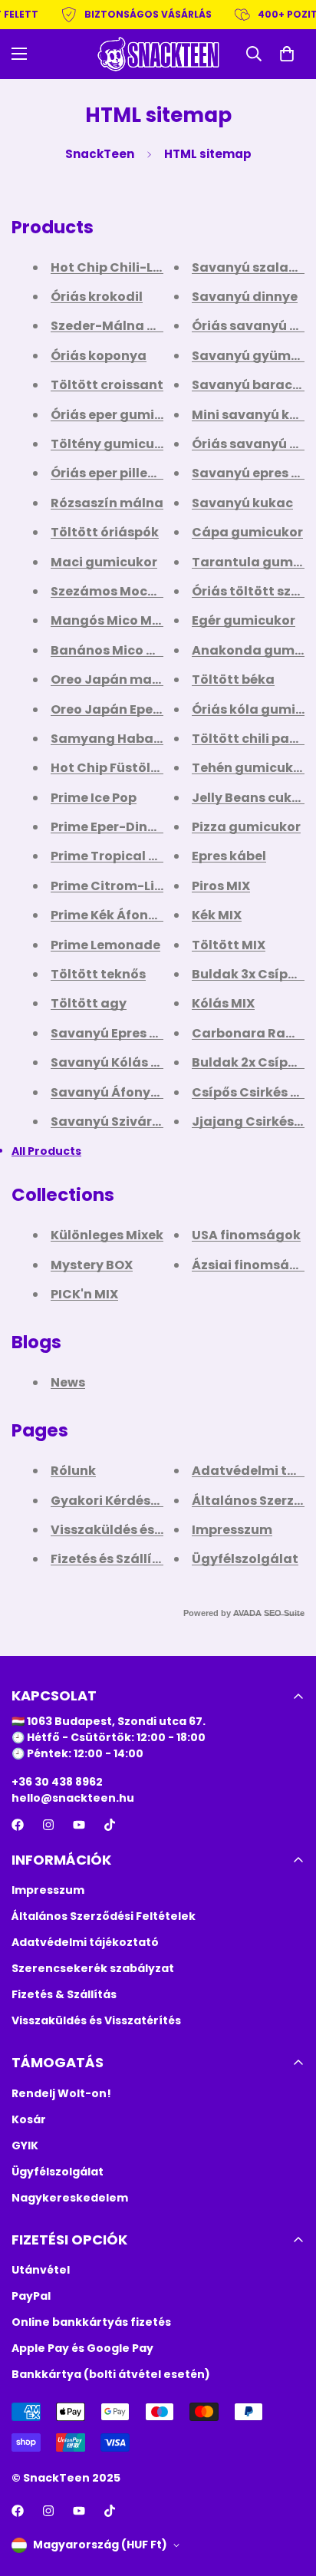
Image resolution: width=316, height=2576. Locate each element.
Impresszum (232, 1530)
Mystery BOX (92, 1265)
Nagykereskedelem (70, 2198)
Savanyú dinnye (245, 297)
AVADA (247, 1613)
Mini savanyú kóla (251, 415)
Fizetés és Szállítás (112, 1559)
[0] (287, 54)
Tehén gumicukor (249, 768)
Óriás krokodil (97, 297)
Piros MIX (221, 886)
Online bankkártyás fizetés (91, 2322)
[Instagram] (48, 1825)
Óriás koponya (99, 356)
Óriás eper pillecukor (118, 473)
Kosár (29, 2119)
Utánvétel (41, 2270)
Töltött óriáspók (105, 532)
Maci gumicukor (104, 562)
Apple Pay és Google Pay (82, 2348)
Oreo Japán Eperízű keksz (134, 709)
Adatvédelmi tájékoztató (85, 1942)
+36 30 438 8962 (57, 1782)
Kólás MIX (223, 1003)
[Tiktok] (110, 1825)
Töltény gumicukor (113, 444)
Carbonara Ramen (253, 1033)
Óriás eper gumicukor (121, 415)
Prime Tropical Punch (120, 856)
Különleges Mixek (107, 1235)
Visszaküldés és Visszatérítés (147, 1530)
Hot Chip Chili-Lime (114, 267)
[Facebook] (18, 1825)
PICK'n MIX (84, 1294)
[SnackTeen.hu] (158, 54)
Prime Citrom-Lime (113, 886)
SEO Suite (284, 1613)
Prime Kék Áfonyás (111, 915)
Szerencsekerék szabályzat (93, 1968)
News (68, 1382)
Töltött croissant (107, 385)
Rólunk (73, 1471)
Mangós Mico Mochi (115, 620)
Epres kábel (229, 856)
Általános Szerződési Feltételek (104, 1916)
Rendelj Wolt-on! (61, 2093)
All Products (46, 1151)
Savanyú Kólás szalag (123, 1062)
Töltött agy (89, 1003)
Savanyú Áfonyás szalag (132, 1092)
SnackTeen (100, 154)
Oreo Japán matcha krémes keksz (162, 679)
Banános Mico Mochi (118, 650)
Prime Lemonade (105, 945)
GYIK (25, 2146)
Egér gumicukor (244, 620)
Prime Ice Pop (94, 798)
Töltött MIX (229, 945)
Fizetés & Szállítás (64, 1994)
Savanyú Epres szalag (122, 1033)
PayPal (31, 2296)
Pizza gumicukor (246, 827)
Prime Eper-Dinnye (111, 827)
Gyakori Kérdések (108, 1501)
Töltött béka (233, 679)
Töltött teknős (98, 974)
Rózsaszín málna (107, 503)
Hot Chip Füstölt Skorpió (130, 768)
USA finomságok (246, 1235)
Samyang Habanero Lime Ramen (158, 739)
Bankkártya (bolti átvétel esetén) (111, 2374)
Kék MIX (217, 915)
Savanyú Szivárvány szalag (142, 1121)
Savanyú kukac (242, 503)
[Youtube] (79, 1825)
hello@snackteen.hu (73, 1798)
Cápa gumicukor (247, 532)
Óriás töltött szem (252, 591)
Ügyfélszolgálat (245, 1559)
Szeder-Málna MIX (110, 326)
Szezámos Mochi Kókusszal (140, 591)
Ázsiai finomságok (253, 1265)
